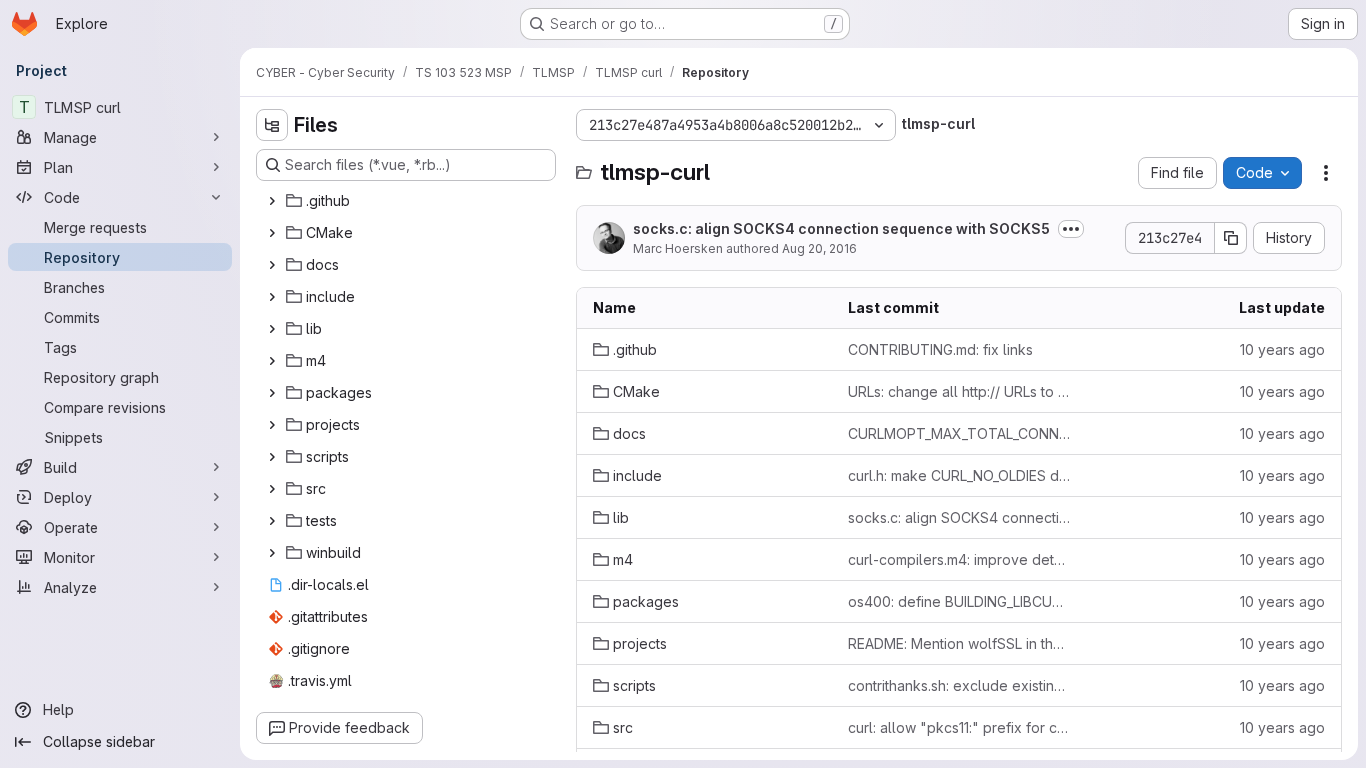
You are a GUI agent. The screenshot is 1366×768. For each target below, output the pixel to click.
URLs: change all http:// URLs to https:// (959, 391)
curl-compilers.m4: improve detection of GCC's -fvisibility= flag (959, 559)
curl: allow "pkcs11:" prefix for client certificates (959, 727)
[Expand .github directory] (272, 201)
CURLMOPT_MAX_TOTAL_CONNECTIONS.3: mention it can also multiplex (959, 433)
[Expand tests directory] (272, 521)
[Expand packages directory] (272, 393)
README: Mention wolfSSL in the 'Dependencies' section (959, 643)
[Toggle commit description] (1071, 229)
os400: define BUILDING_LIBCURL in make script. (959, 601)
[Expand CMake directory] (272, 233)
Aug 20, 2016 (819, 248)
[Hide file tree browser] (272, 125)
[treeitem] (408, 201)
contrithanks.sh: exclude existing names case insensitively (959, 685)
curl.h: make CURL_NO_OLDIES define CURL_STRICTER (959, 475)
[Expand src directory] (272, 489)
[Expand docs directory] (272, 265)
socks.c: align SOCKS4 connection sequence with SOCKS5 (841, 228)
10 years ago (1282, 349)
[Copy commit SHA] (1231, 238)
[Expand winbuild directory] (272, 553)
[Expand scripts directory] (272, 457)
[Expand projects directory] (272, 425)
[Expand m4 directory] (272, 361)
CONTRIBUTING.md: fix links (940, 349)
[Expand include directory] (272, 297)
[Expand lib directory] (272, 329)
